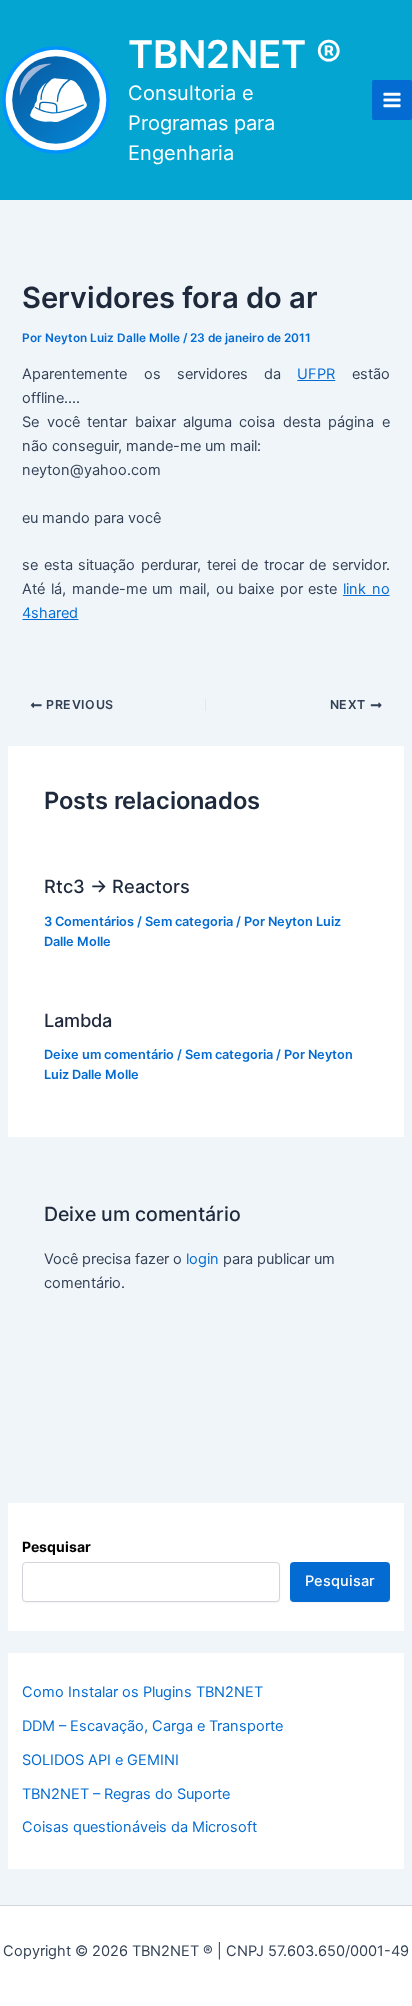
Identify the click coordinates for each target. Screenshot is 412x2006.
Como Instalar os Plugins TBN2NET (142, 1692)
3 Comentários (89, 921)
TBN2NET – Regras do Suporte (126, 1794)
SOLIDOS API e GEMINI (100, 1760)
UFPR (316, 374)
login (202, 1259)
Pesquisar (56, 1546)
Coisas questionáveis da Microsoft (139, 1827)
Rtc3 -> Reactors (117, 886)
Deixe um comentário (109, 1054)
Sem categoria (189, 921)
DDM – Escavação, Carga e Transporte (152, 1726)
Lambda (78, 1020)
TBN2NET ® (235, 54)
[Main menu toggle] (392, 100)
